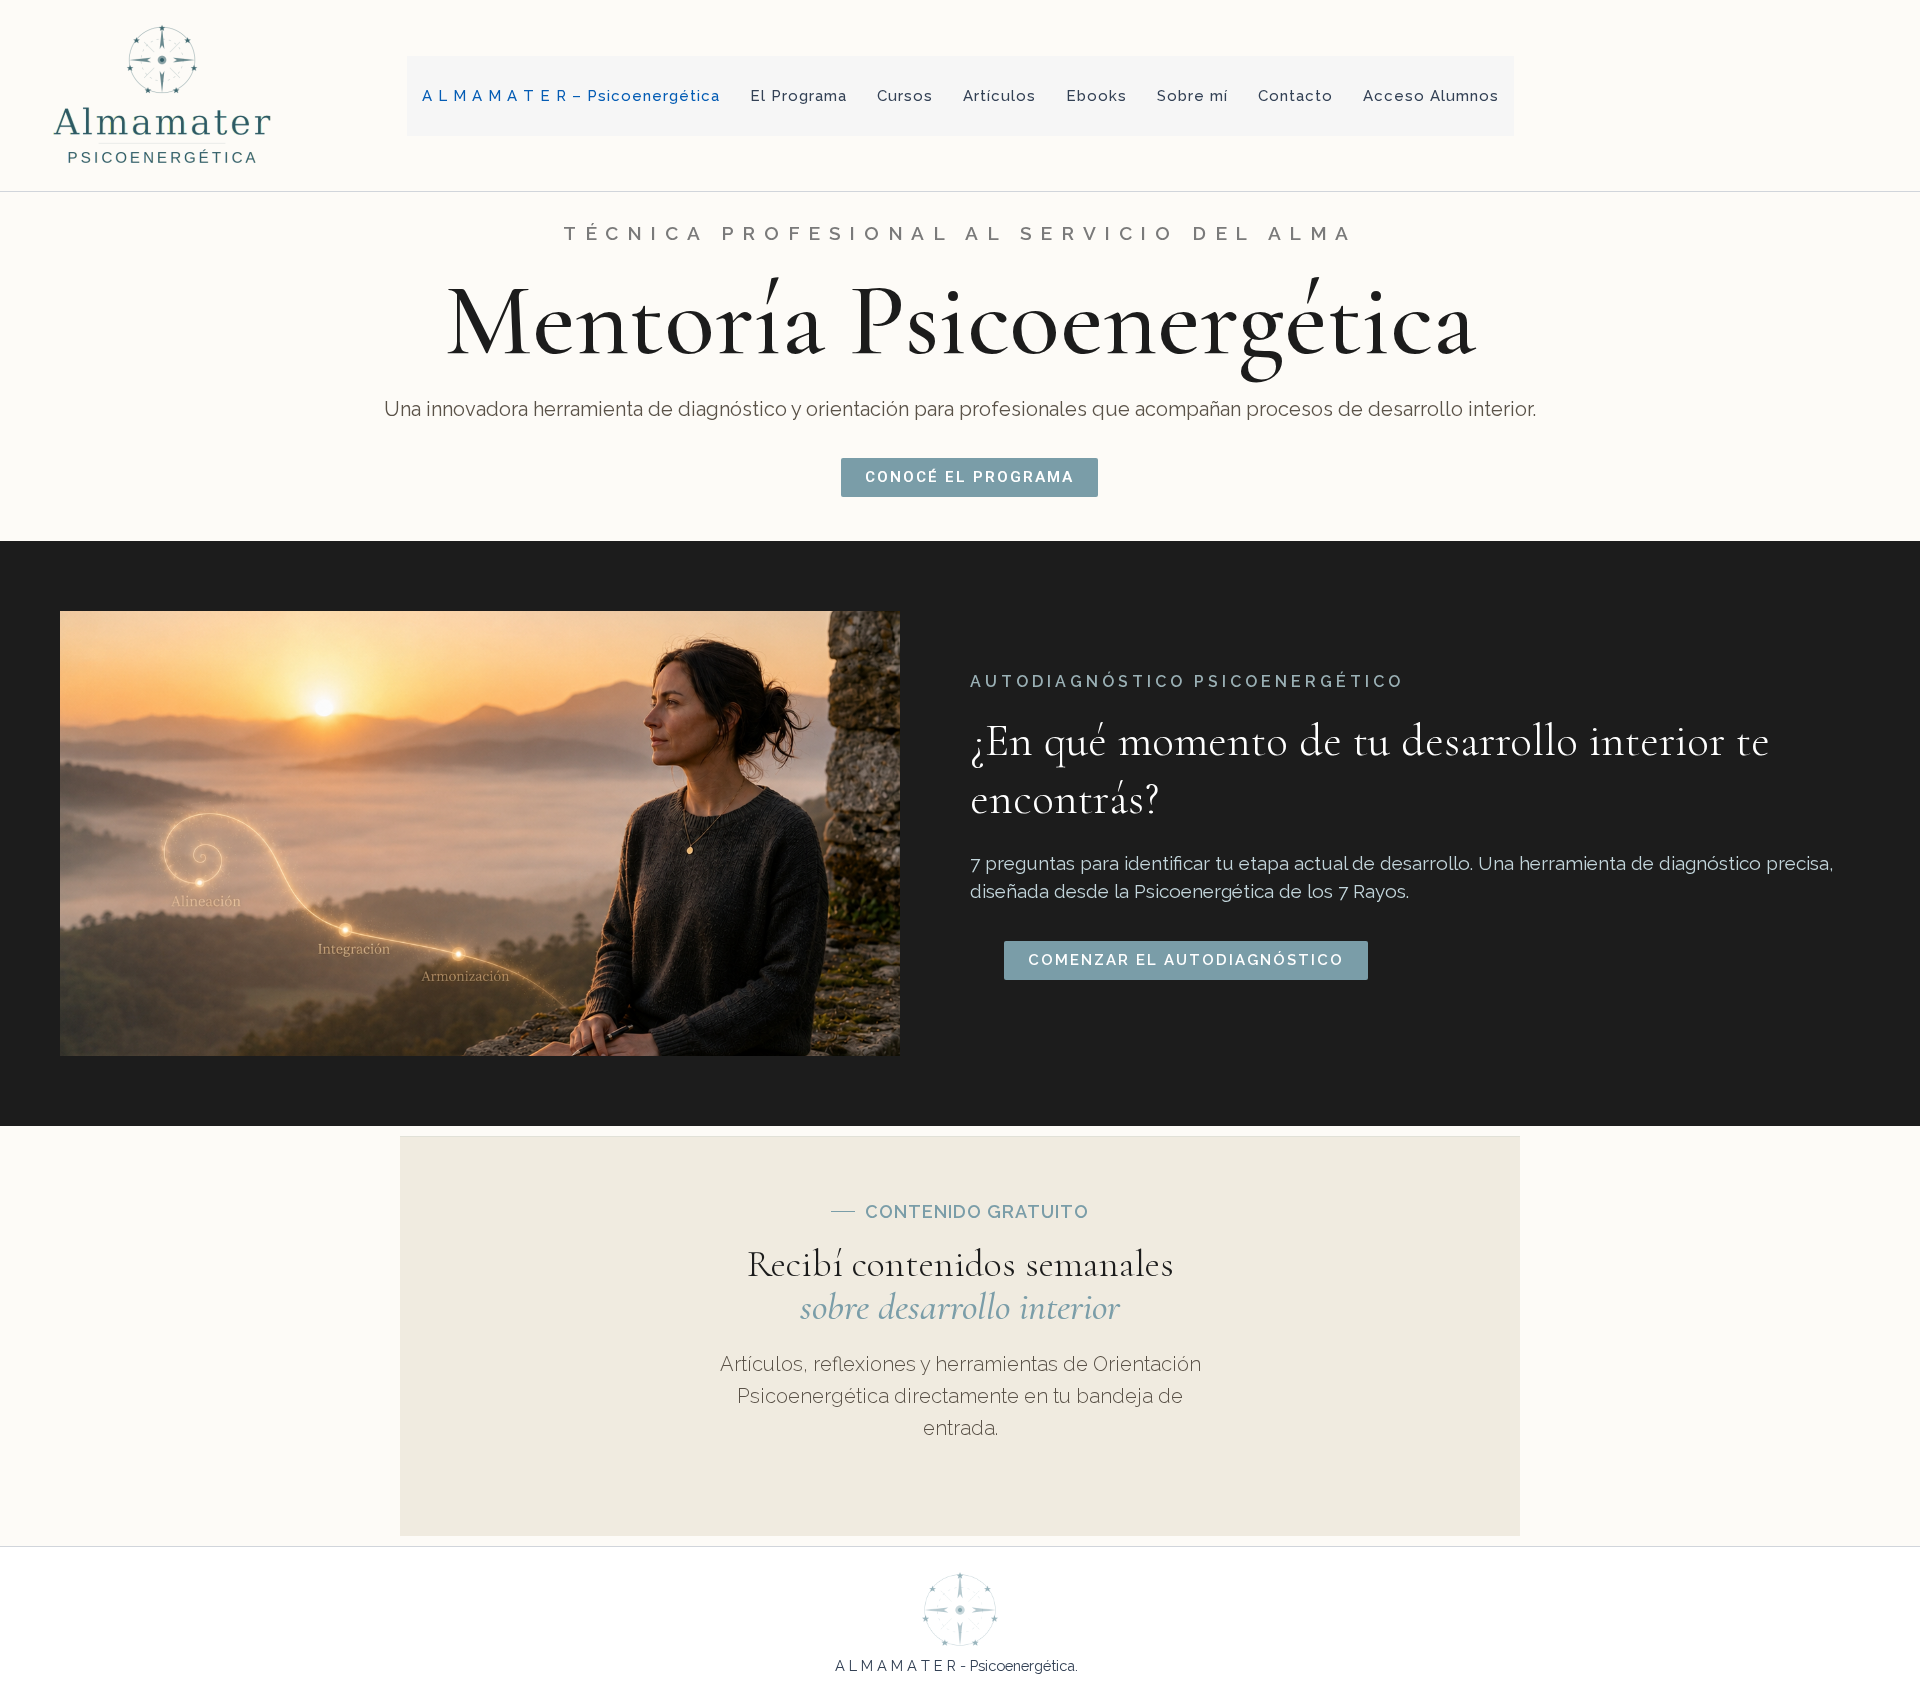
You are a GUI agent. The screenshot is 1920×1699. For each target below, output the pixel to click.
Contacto (1295, 96)
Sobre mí (1192, 96)
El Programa (798, 96)
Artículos (999, 96)
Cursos (905, 96)
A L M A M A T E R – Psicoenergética (571, 96)
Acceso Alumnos (1431, 96)
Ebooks (1096, 96)
